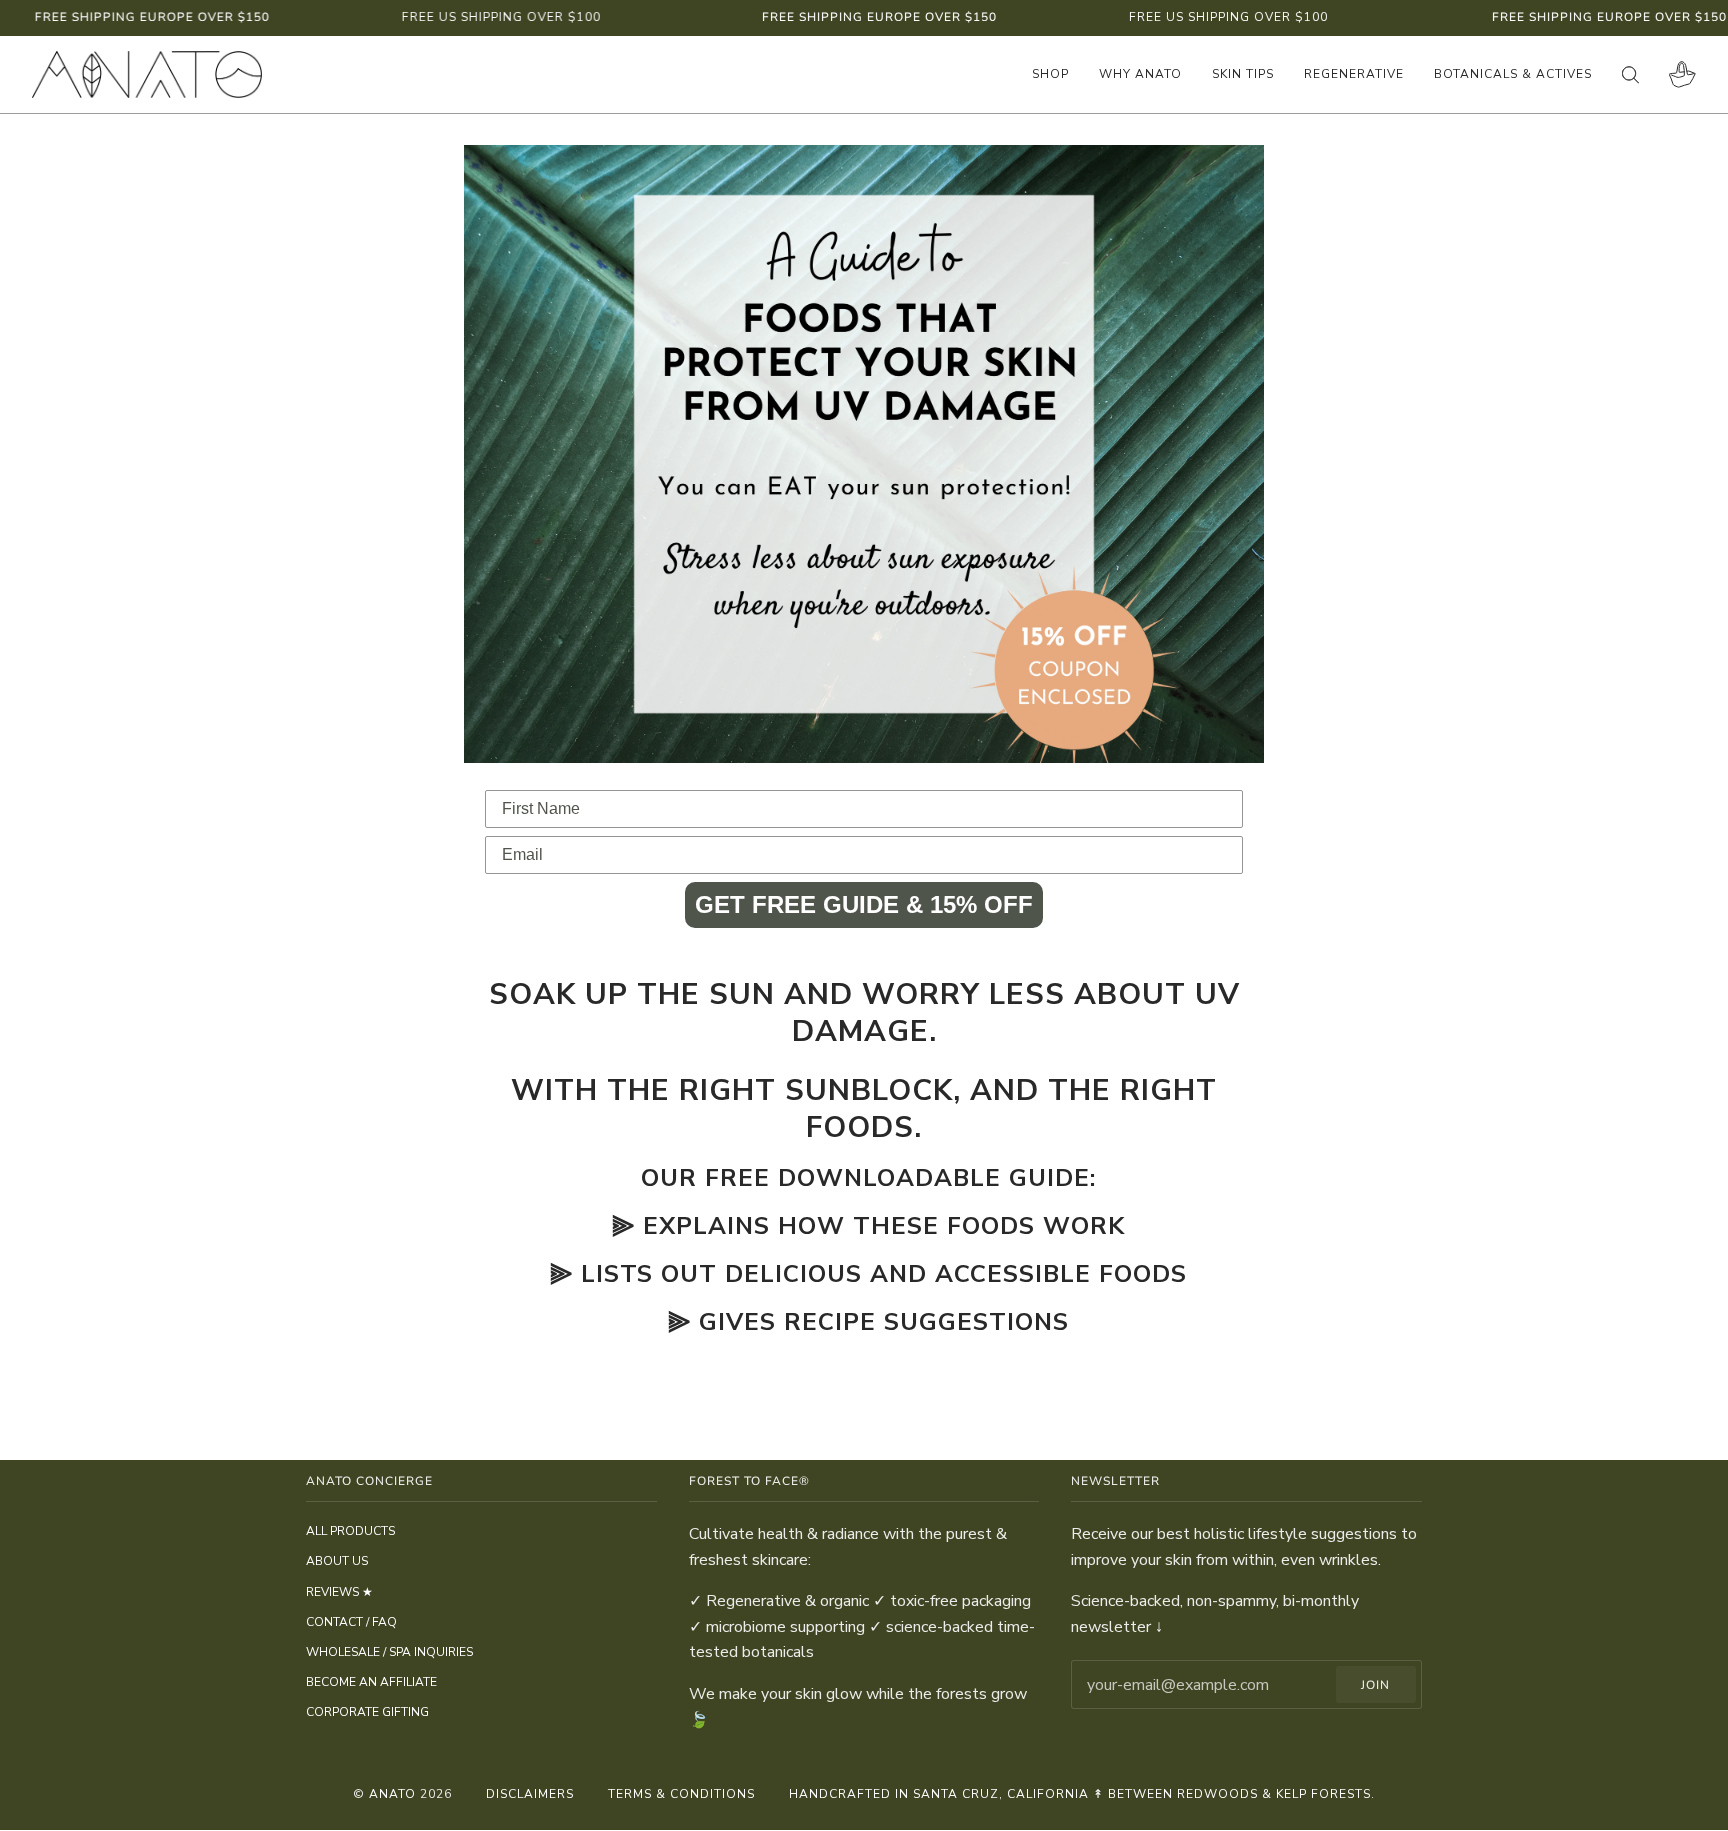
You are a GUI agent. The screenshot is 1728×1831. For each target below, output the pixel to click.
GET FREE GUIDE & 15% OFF (864, 904)
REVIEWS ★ (339, 1592)
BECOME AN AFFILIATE (371, 1682)
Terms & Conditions (681, 1794)
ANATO (392, 1794)
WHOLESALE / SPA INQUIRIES (389, 1652)
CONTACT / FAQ (351, 1622)
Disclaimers (530, 1794)
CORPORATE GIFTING (367, 1712)
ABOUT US (337, 1561)
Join (1375, 1685)
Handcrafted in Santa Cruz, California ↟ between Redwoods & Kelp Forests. (1082, 1794)
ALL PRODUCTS (350, 1531)
